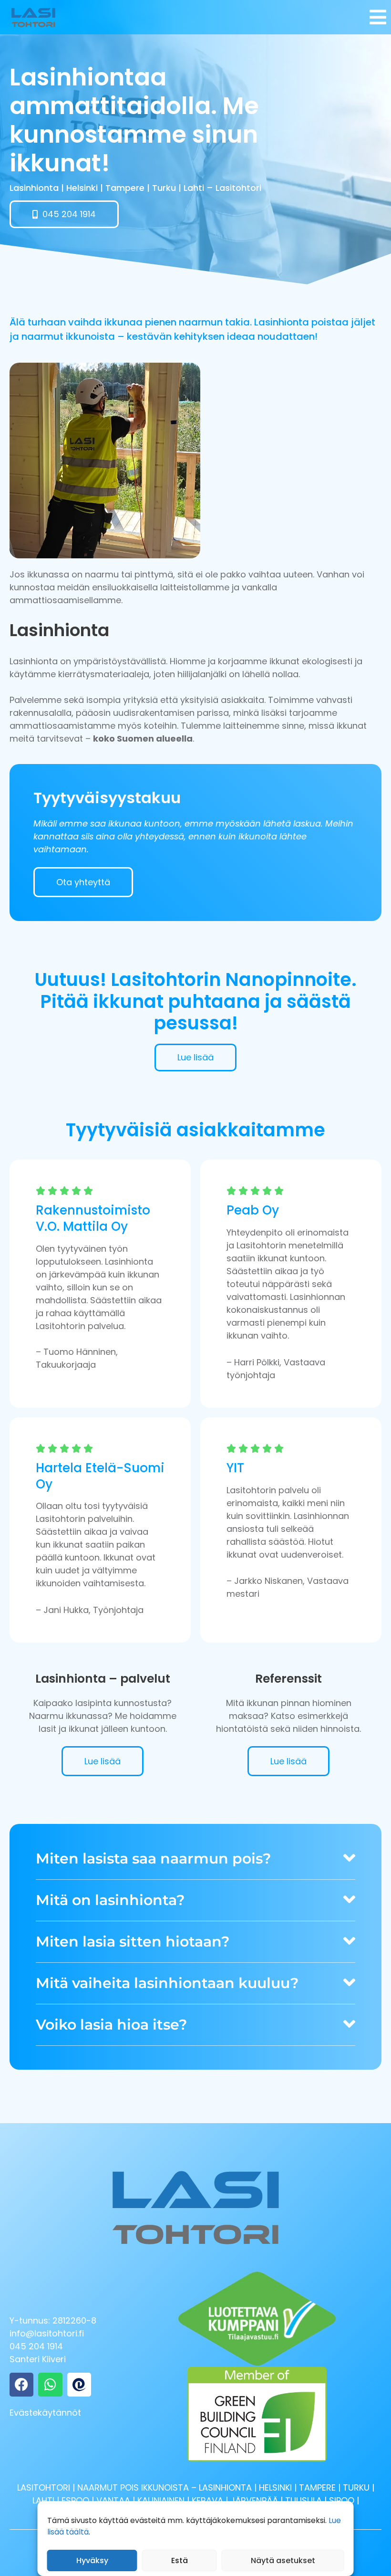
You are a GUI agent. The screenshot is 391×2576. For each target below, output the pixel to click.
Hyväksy (92, 2560)
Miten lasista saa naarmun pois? (153, 1859)
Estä (180, 2560)
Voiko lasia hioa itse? (111, 2025)
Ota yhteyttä (83, 882)
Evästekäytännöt (45, 2413)
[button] (195, 1861)
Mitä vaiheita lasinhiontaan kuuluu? (167, 1983)
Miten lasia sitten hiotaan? (133, 1942)
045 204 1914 (36, 2346)
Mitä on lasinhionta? (110, 1900)
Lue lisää (103, 1761)
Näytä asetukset (283, 2560)
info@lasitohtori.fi (47, 2333)
